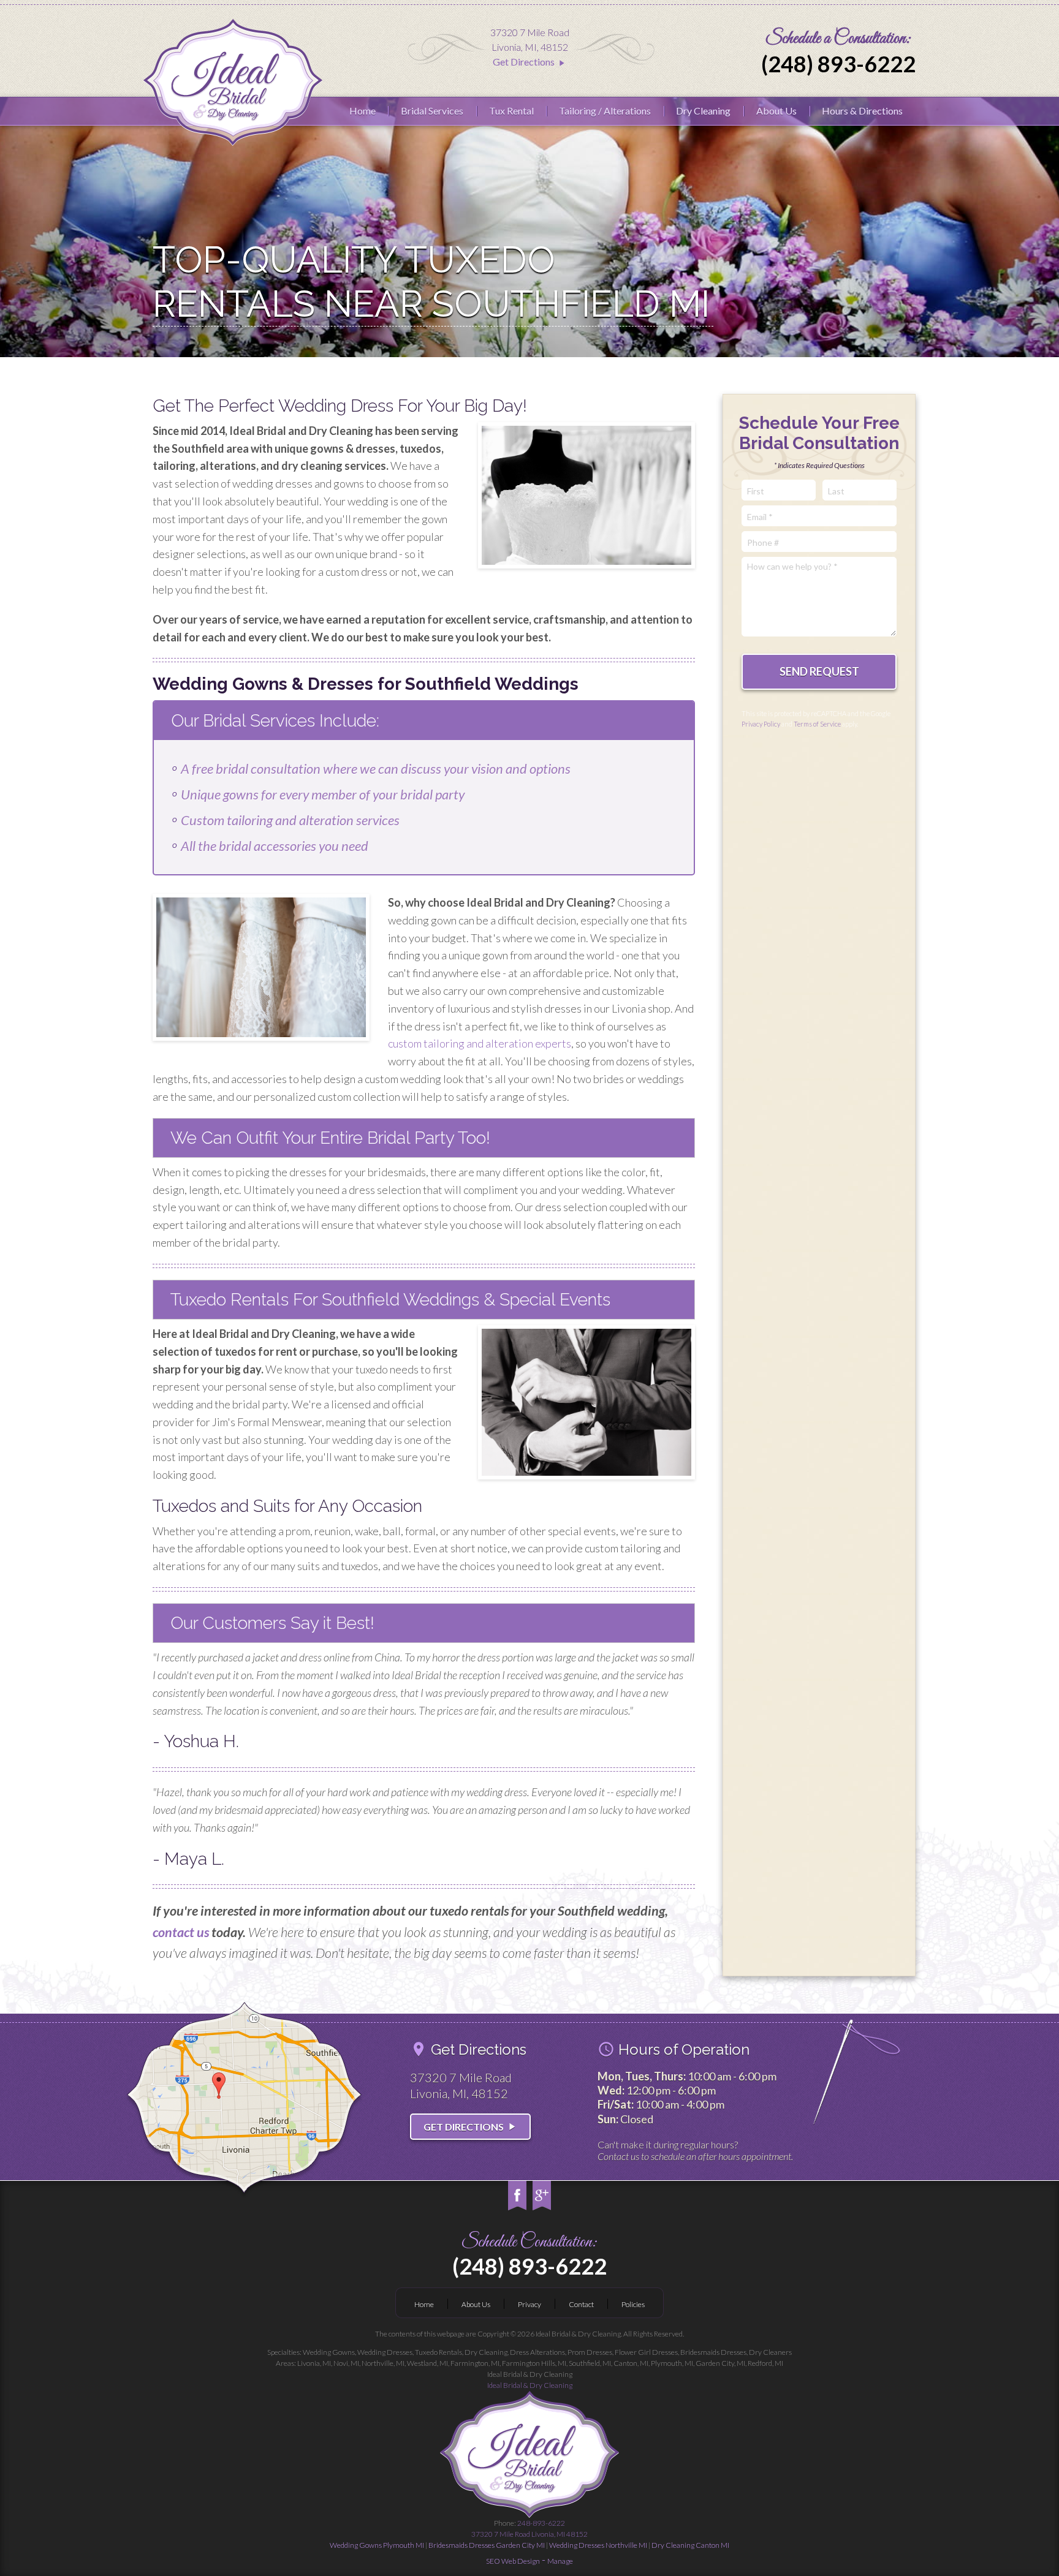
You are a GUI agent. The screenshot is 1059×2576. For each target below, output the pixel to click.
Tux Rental (511, 111)
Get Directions (529, 62)
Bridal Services (432, 111)
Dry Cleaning (703, 111)
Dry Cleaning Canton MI (690, 2545)
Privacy (529, 2304)
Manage (560, 2561)
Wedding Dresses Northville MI (598, 2545)
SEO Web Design (513, 2561)
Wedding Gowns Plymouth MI (377, 2545)
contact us (181, 1932)
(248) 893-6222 (838, 64)
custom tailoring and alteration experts (480, 1043)
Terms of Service (817, 724)
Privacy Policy (761, 724)
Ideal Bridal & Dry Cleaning (530, 2385)
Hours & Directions (862, 111)
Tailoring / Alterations (605, 111)
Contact (581, 2304)
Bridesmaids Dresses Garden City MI (487, 2545)
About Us (776, 111)
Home (362, 111)
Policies (633, 2304)
